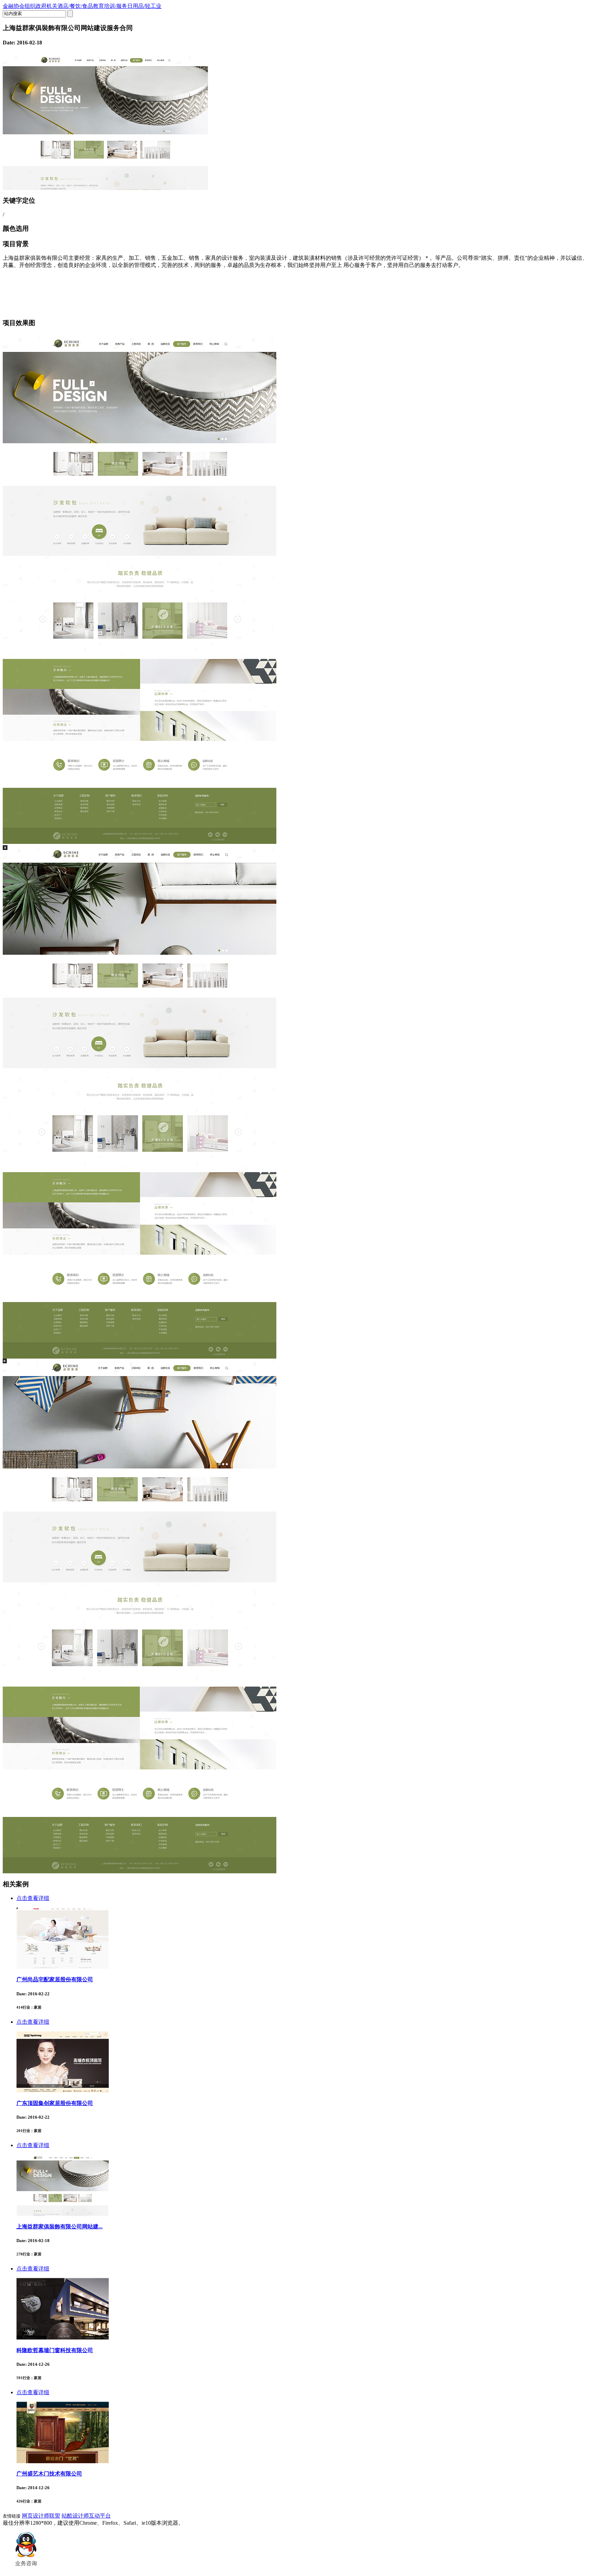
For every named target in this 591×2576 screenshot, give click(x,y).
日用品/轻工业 (144, 6)
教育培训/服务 (110, 6)
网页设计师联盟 (41, 2516)
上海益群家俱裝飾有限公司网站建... (60, 2227)
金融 (8, 6)
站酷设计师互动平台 (86, 2516)
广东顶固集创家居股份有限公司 (55, 2103)
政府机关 (47, 6)
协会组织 (25, 6)
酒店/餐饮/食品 (75, 6)
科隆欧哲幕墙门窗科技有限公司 (55, 2350)
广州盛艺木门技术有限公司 (49, 2474)
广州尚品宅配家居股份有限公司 (55, 1979)
